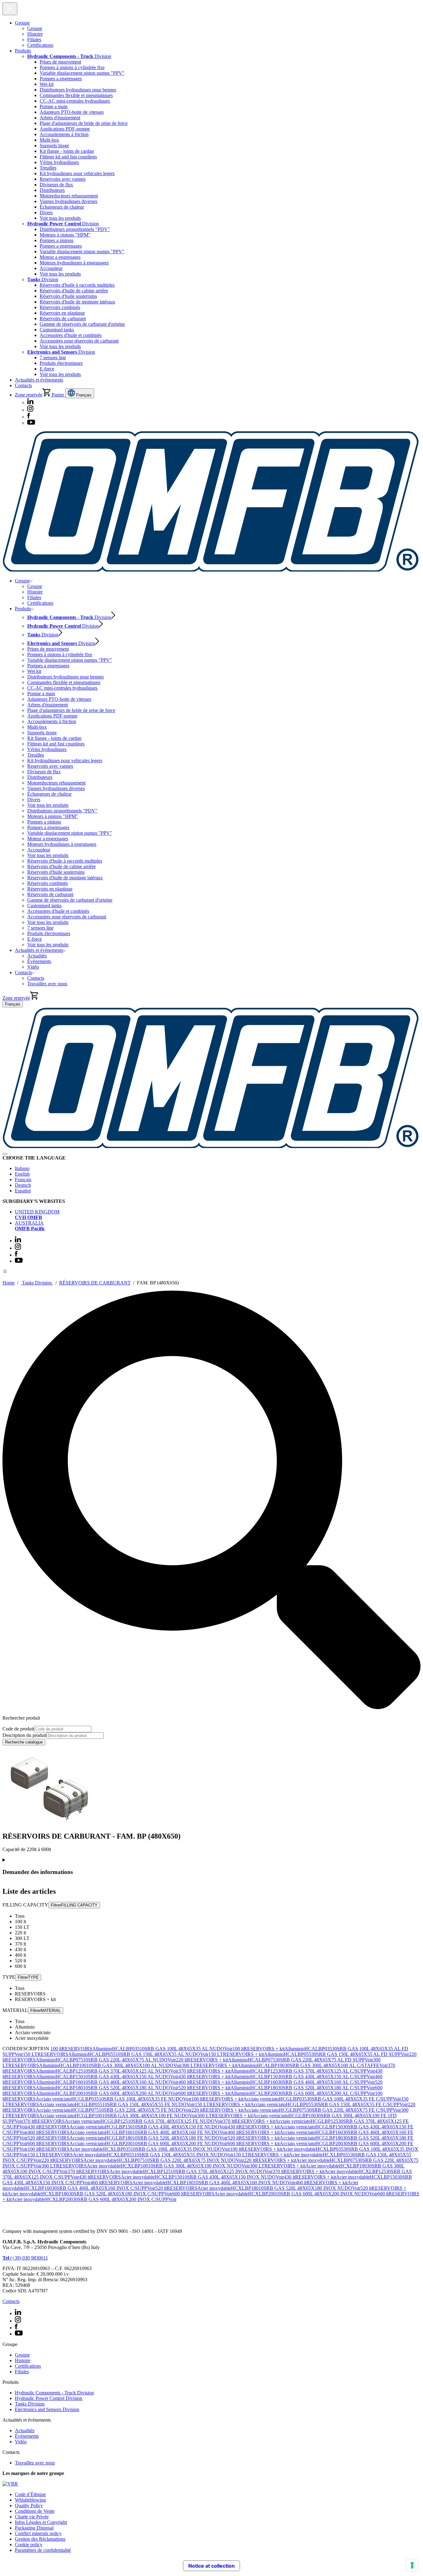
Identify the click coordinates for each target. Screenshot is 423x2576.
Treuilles (48, 168)
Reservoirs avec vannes (63, 179)
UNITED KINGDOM (37, 1215)
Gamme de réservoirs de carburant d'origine (82, 324)
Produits (23, 51)
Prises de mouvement (60, 62)
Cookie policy (29, 2545)
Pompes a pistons (57, 240)
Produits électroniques (61, 363)
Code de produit (18, 1729)
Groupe (22, 23)
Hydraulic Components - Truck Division (54, 2393)
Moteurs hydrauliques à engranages (74, 263)
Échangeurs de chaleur (62, 207)
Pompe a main (54, 106)
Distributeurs (52, 190)
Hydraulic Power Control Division (49, 2398)
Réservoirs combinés (60, 307)
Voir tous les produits (60, 218)
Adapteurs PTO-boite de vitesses (72, 112)
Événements (39, 961)
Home (9, 1283)
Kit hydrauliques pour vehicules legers (77, 173)
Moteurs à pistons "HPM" (65, 235)
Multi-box (49, 140)
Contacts (23, 385)
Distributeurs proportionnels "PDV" (75, 229)
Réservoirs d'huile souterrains (68, 296)
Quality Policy (29, 2505)
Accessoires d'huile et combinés (71, 335)
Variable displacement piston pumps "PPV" (82, 73)
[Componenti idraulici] (211, 570)
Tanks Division (37, 1283)
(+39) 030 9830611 (25, 2258)
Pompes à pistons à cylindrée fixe (72, 67)
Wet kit (47, 84)
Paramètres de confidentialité (43, 2550)
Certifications (40, 45)
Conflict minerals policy (38, 2533)
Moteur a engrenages (60, 257)
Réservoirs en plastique (62, 313)
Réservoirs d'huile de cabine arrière (74, 291)
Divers (46, 212)
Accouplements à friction (64, 134)
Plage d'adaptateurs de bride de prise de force (84, 123)
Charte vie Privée (32, 2517)
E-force (47, 369)
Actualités (37, 956)
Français (83, 395)
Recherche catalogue (24, 1742)
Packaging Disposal (34, 2528)
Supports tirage (54, 146)
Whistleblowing (30, 2500)
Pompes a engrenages (61, 79)
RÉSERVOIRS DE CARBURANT (95, 1283)
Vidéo (33, 967)
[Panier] (34, 998)
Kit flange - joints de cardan (67, 151)
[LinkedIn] (30, 402)
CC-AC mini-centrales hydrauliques (75, 101)
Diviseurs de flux (56, 185)
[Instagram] (30, 410)
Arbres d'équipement (60, 118)
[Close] (10, 9)
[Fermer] (5, 1154)
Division (69, 56)
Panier (58, 395)
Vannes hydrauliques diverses (68, 201)
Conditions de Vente (35, 2511)
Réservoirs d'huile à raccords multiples (77, 285)
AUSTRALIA (30, 1226)
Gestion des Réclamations (40, 2539)
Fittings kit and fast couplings (68, 157)
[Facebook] (29, 417)
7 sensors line (53, 358)
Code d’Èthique (30, 2494)
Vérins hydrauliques (59, 162)
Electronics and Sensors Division (47, 2409)
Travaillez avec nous (47, 984)
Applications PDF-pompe (65, 129)
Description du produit (24, 1735)
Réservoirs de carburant (63, 318)
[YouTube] (31, 423)
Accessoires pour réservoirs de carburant (79, 341)
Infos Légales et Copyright (41, 2522)
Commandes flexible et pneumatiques (76, 95)
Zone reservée (29, 395)
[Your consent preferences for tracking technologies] (412, 2565)
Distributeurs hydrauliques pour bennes (78, 90)
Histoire (35, 34)
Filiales (34, 40)
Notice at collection (211, 2566)
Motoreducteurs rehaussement (69, 196)
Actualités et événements (39, 380)
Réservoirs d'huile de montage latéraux (77, 302)
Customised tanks (57, 330)
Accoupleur (51, 268)
